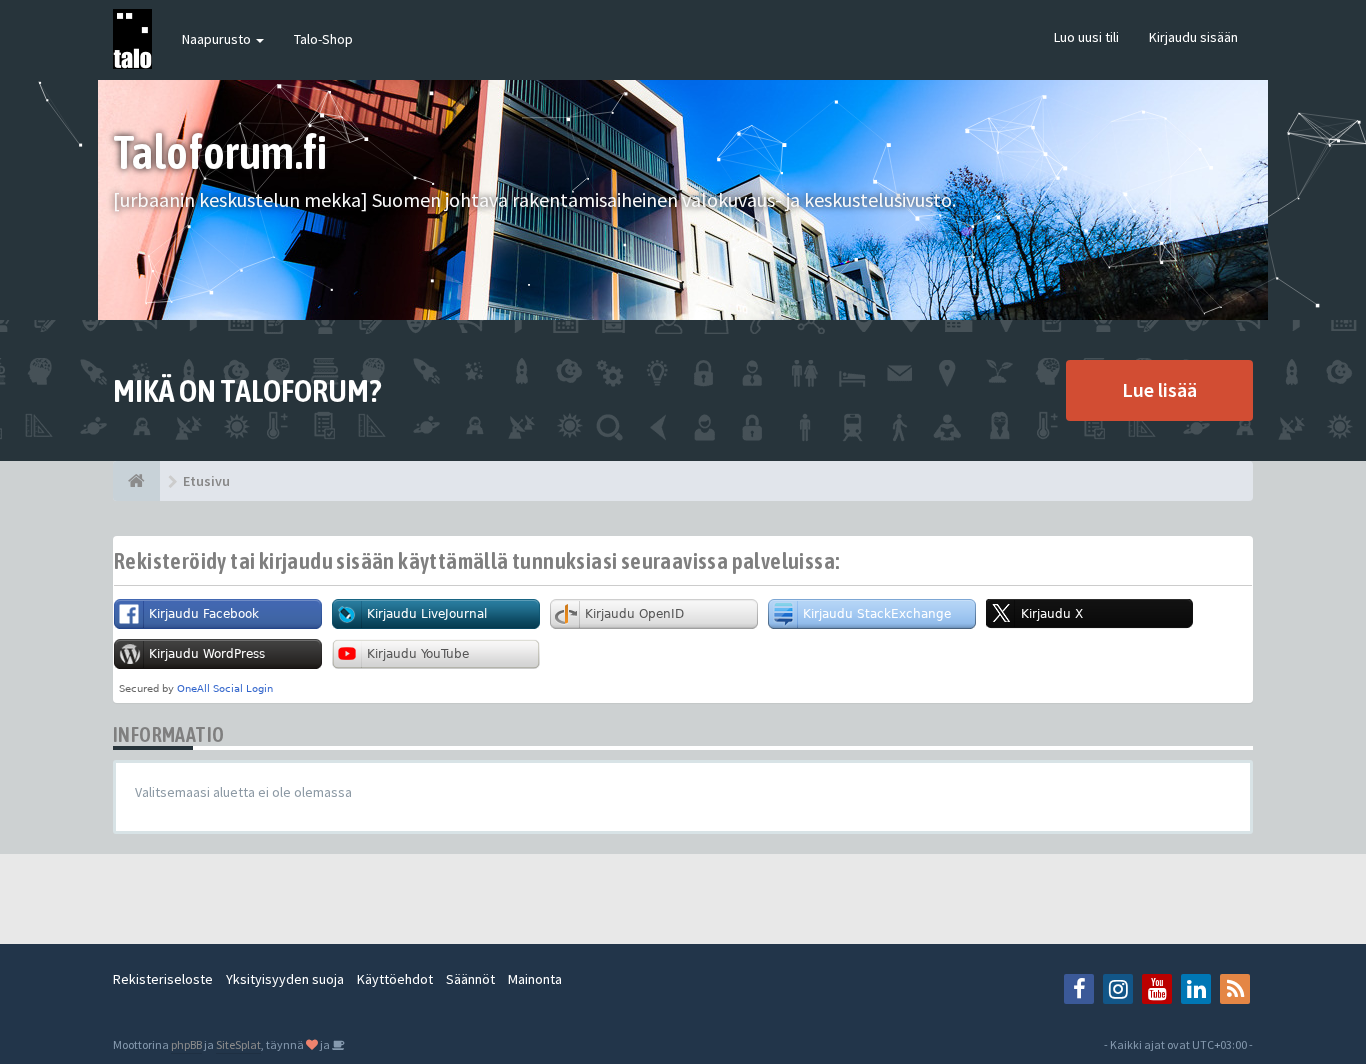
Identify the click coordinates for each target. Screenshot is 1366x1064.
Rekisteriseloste (163, 979)
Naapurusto (218, 39)
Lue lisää (1159, 389)
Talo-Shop (323, 39)
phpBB (186, 1044)
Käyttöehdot (395, 979)
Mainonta (535, 979)
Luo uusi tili (1086, 37)
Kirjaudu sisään (1193, 37)
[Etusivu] (136, 481)
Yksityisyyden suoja (285, 979)
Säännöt (470, 979)
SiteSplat (238, 1044)
